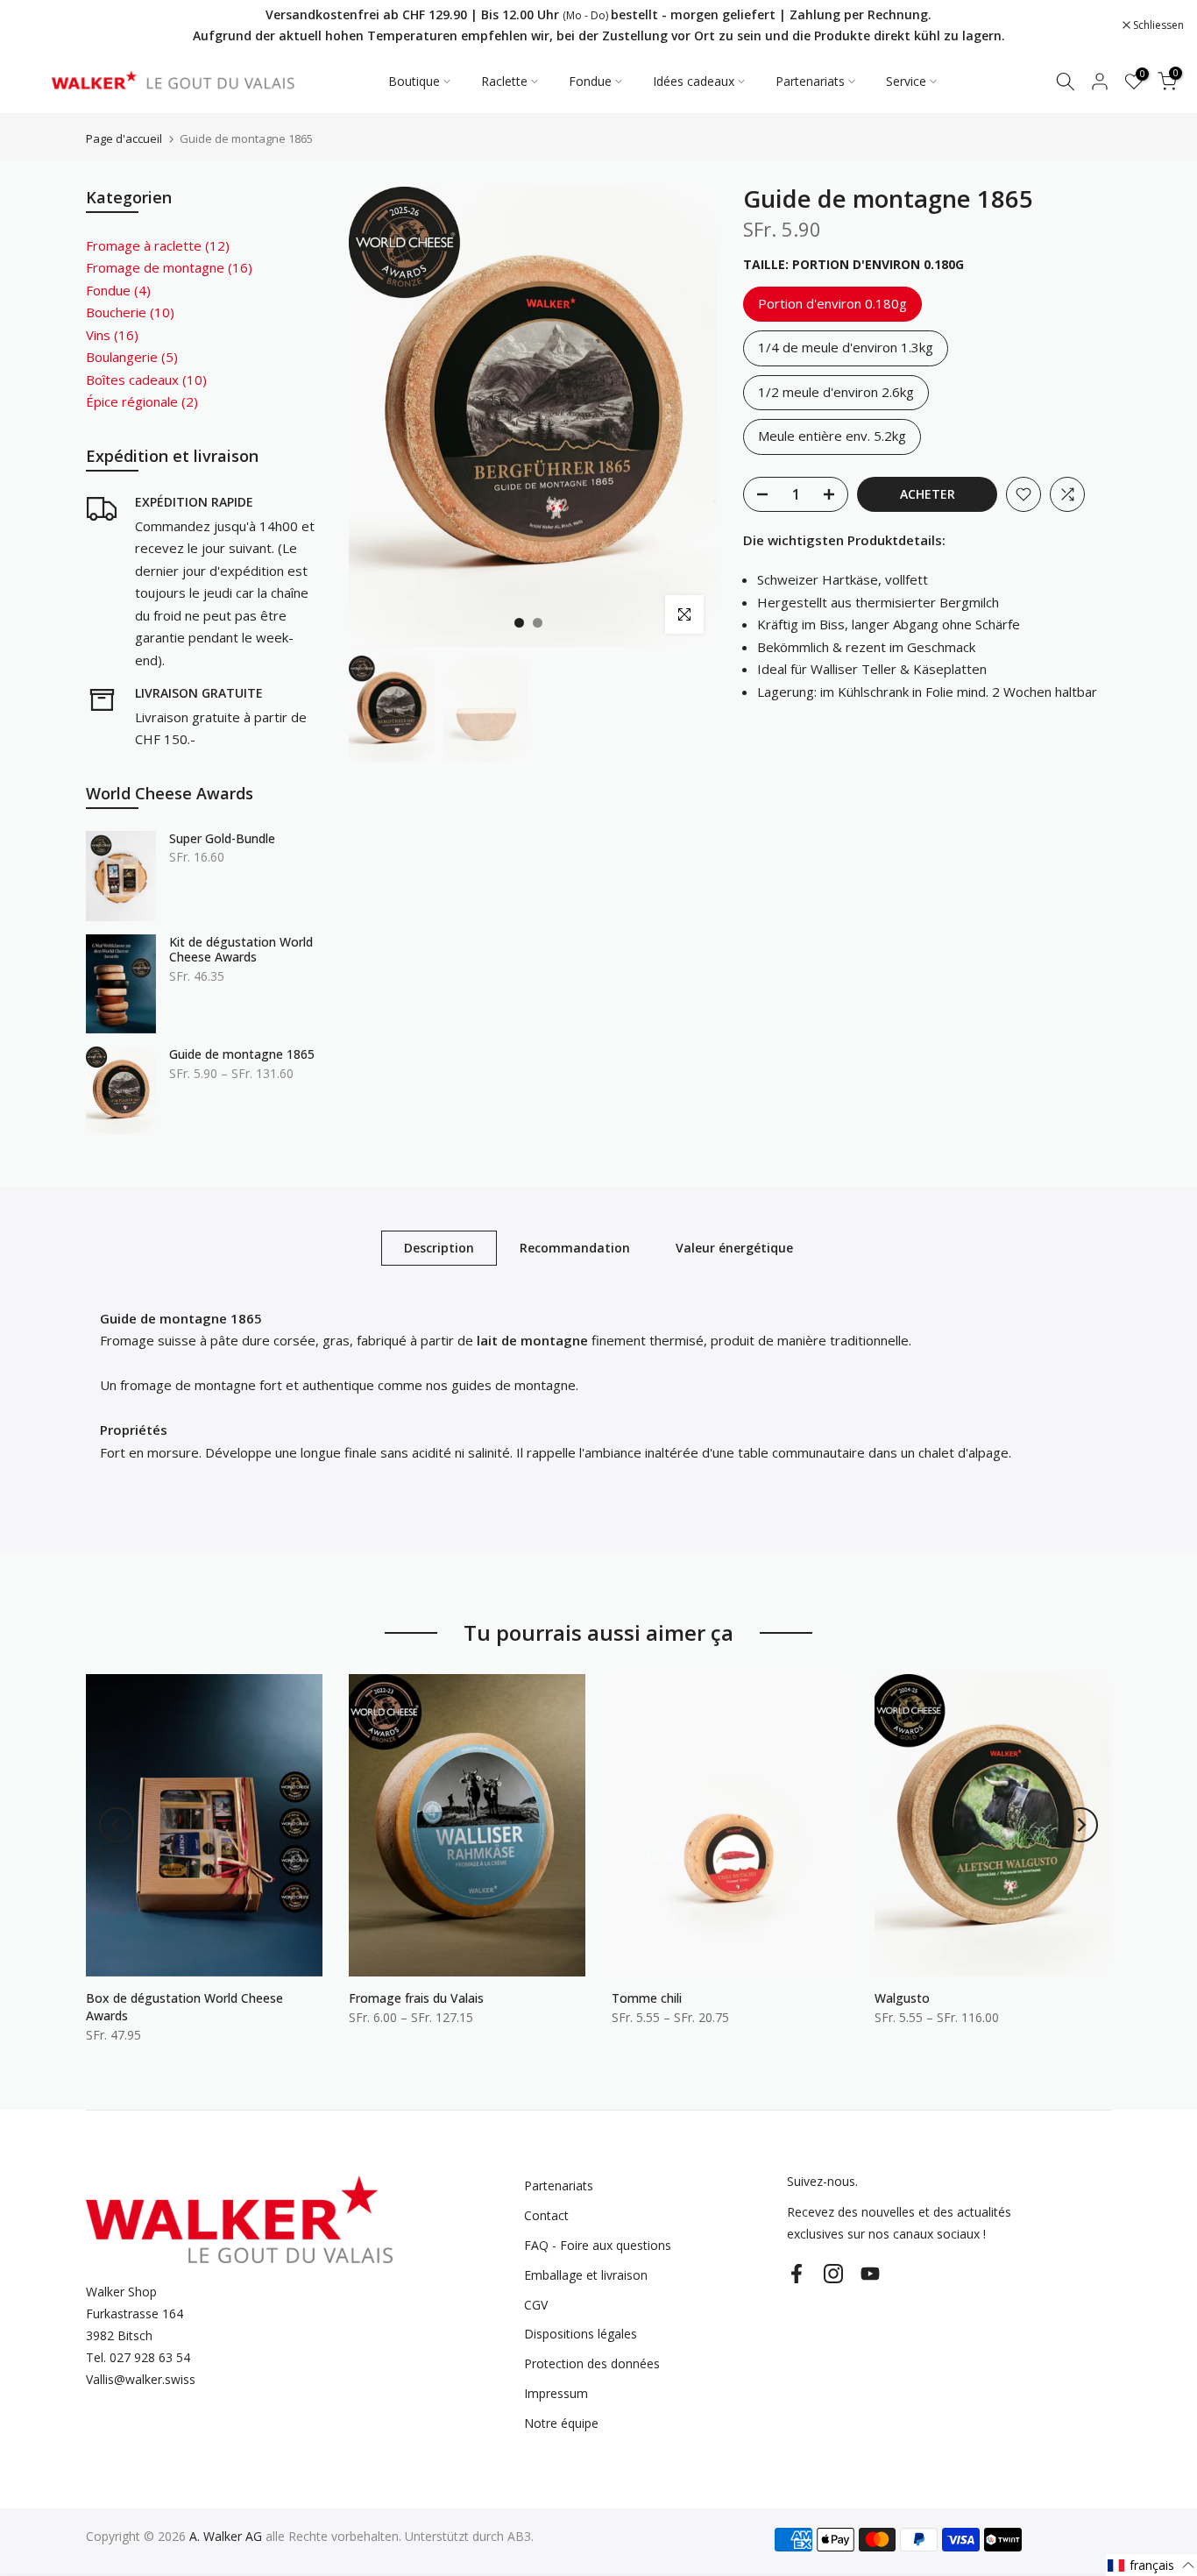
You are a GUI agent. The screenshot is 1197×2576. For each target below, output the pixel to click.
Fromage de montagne (169, 267)
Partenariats (810, 81)
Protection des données (592, 2363)
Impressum (556, 2393)
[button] (1151, 2565)
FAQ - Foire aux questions (598, 2245)
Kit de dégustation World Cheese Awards (241, 950)
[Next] (1080, 1825)
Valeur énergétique (734, 1248)
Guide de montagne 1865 (242, 1054)
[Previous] (117, 1825)
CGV (536, 2305)
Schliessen (48, 25)
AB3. (521, 2536)
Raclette (504, 81)
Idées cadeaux (694, 81)
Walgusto (902, 1998)
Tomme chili (647, 1998)
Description (439, 1248)
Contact (546, 2215)
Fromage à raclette (158, 245)
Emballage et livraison (586, 2275)
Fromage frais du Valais (416, 1998)
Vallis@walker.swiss (141, 2379)
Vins (112, 335)
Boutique (414, 81)
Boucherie (130, 312)
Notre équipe (561, 2423)
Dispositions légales (581, 2334)
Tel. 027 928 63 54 (138, 2357)
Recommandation (575, 1248)
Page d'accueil (124, 139)
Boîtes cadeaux (146, 380)
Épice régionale (142, 401)
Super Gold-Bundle (222, 839)
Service (906, 81)
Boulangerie (132, 357)
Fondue (590, 81)
